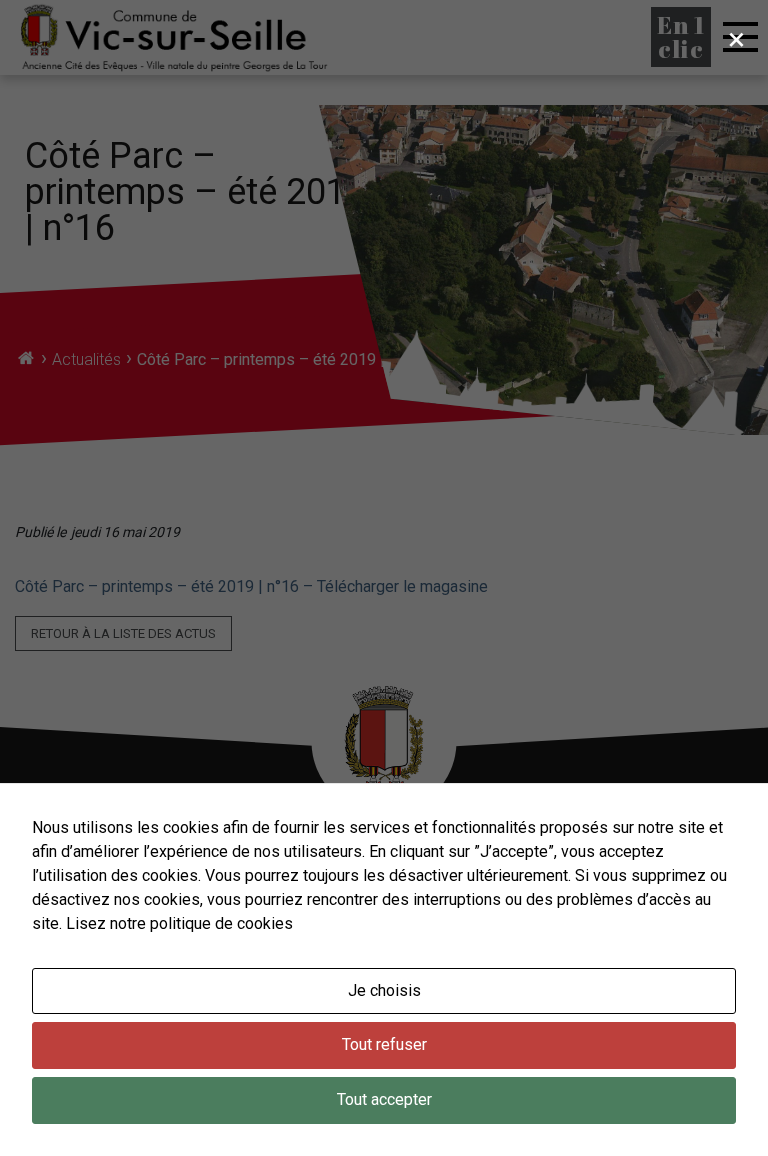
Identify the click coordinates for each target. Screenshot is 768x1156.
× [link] (736, 39)
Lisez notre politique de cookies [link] (179, 923)
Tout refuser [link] (384, 1044)
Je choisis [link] (384, 990)
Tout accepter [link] (384, 1099)
